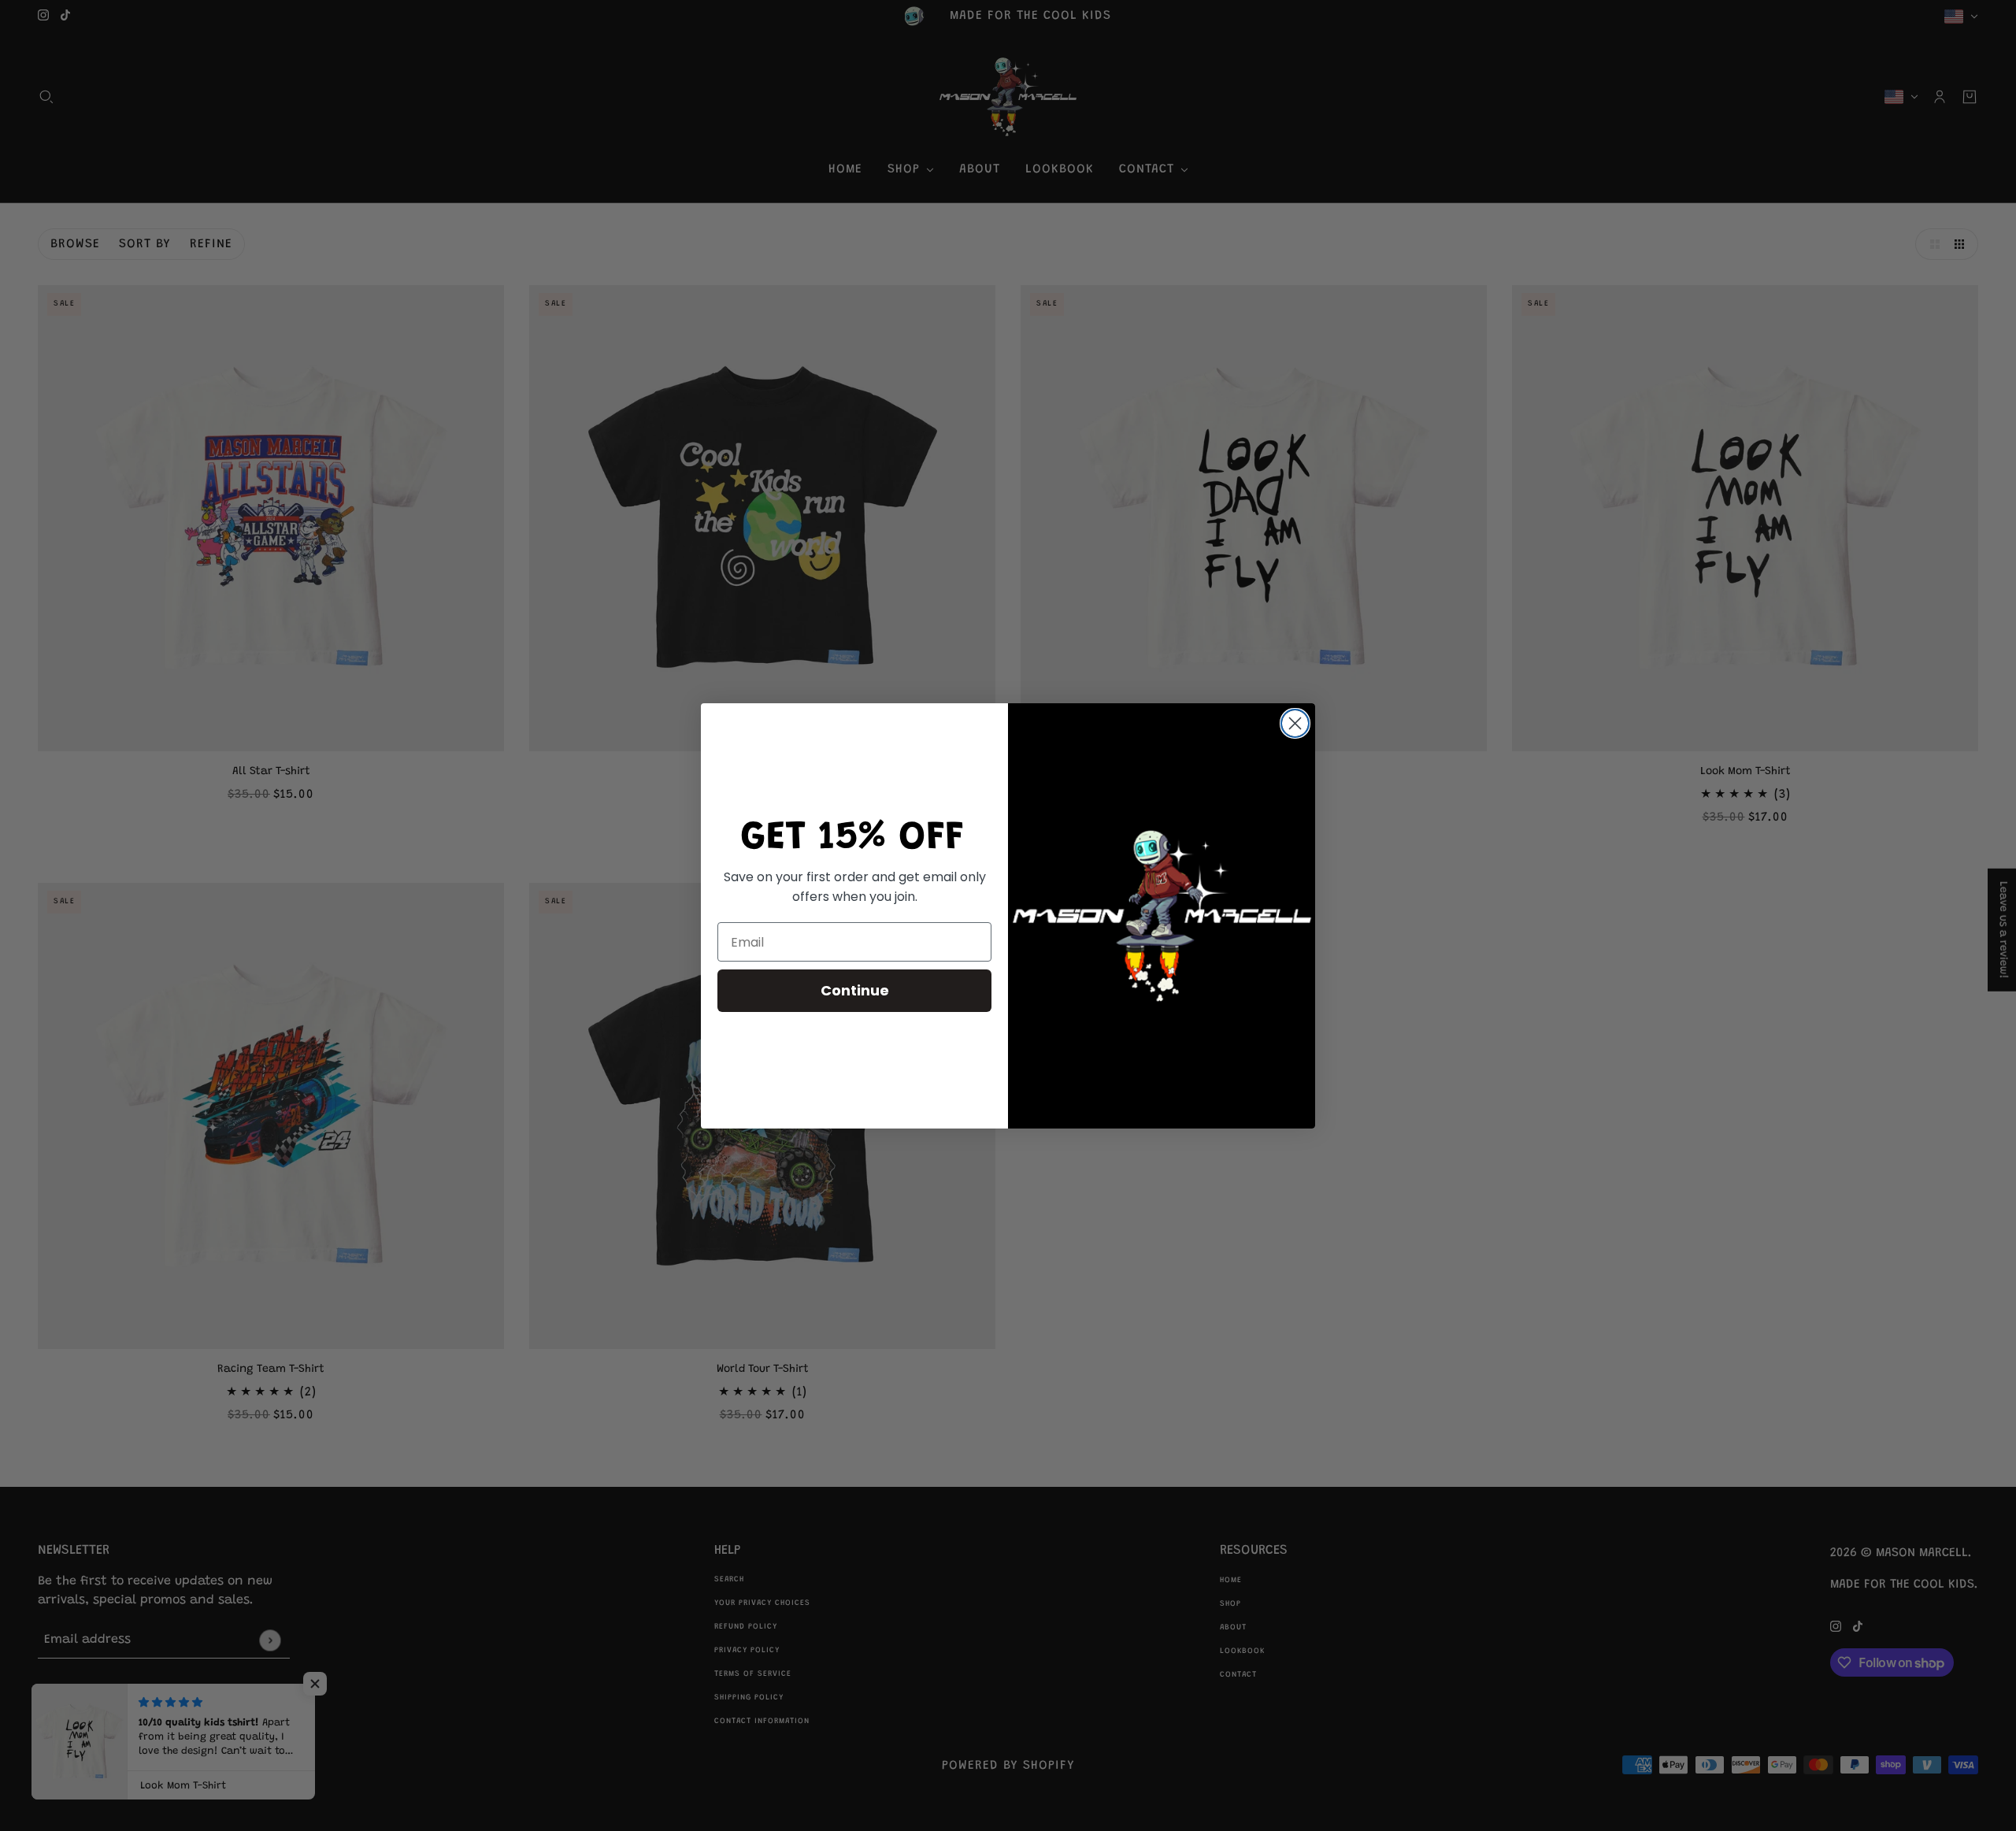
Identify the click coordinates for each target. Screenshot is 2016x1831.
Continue (855, 990)
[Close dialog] (1295, 723)
